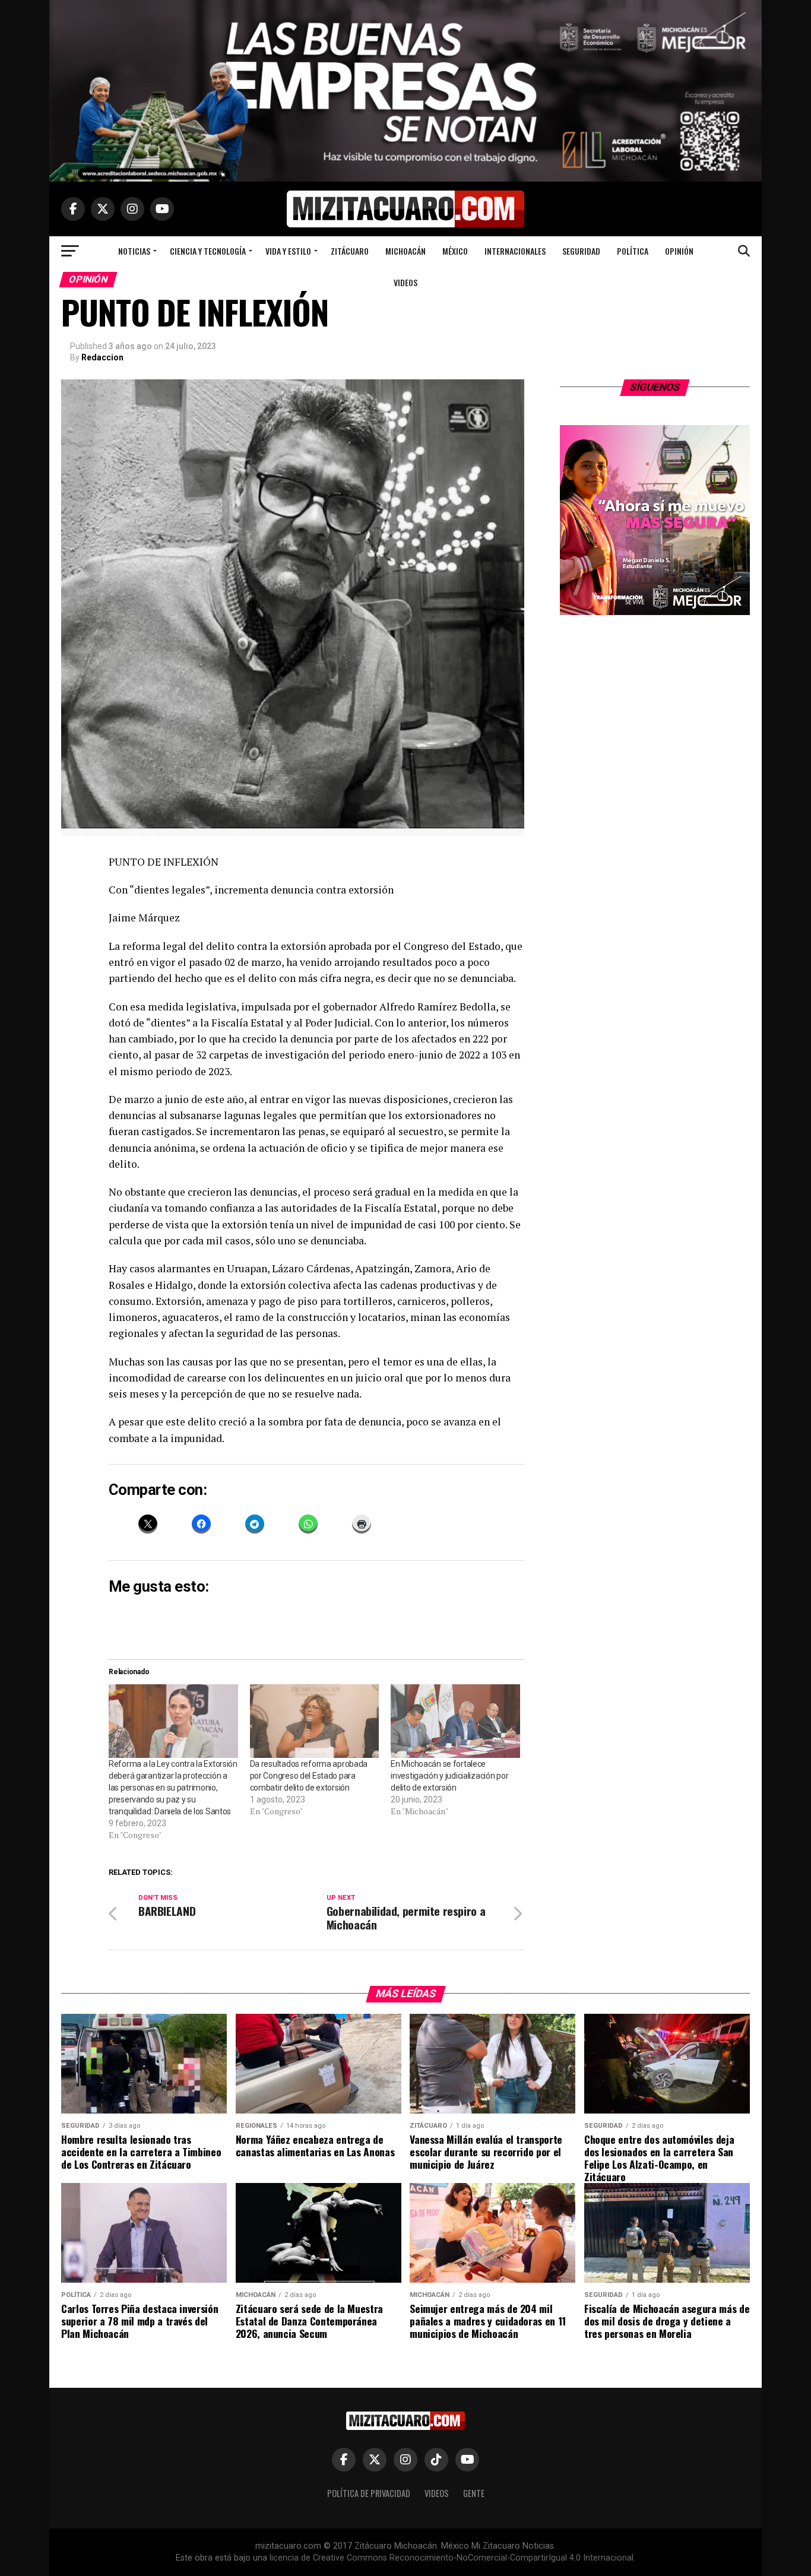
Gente (474, 2493)
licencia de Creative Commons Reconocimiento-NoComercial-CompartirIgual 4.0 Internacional (452, 2558)
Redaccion (102, 357)
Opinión (679, 251)
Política (633, 251)
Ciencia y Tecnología (208, 251)
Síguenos (655, 387)
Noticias (134, 251)
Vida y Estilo (288, 251)
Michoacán (405, 251)
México (455, 251)
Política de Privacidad (369, 2493)
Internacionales (515, 251)
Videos (405, 282)
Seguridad (581, 251)
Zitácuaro (350, 251)
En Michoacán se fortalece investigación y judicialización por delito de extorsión (449, 1776)
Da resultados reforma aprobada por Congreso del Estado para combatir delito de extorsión (309, 1776)
